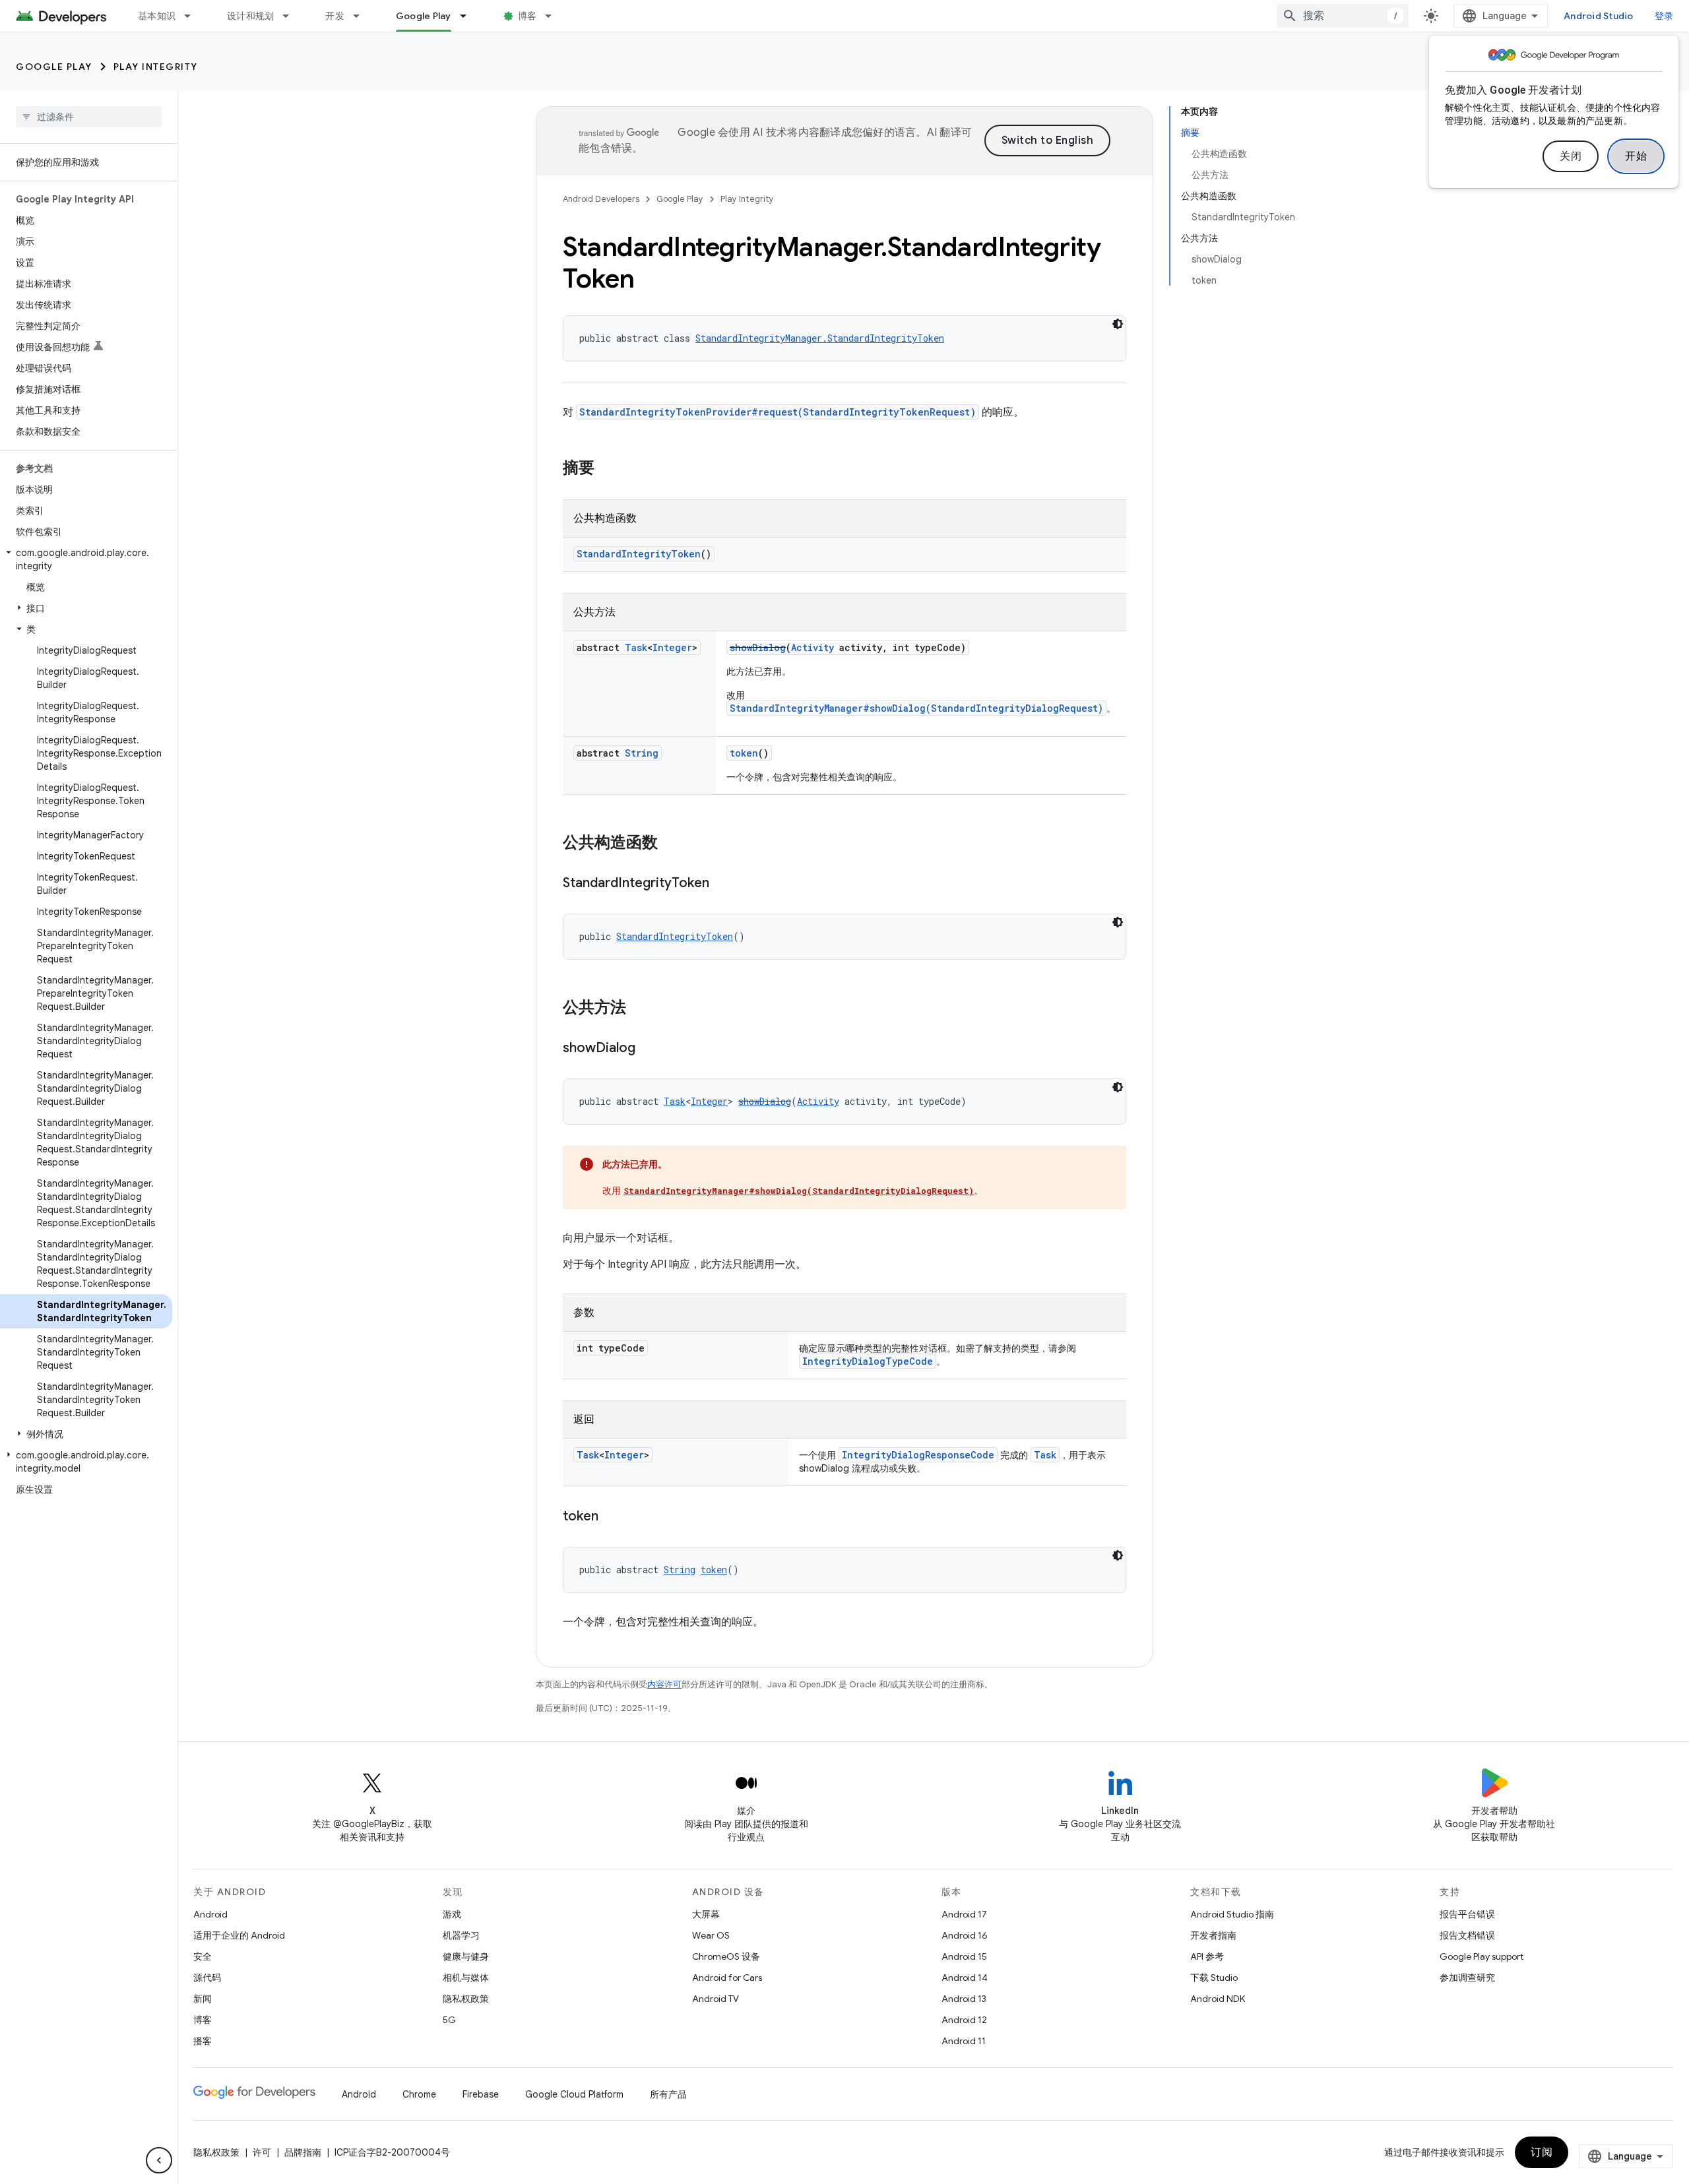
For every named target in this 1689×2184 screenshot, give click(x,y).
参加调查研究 (1467, 1978)
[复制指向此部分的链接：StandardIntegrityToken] (722, 884)
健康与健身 (466, 1956)
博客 (527, 16)
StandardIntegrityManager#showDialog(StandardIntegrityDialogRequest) (916, 708)
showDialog (758, 647)
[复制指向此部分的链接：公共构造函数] (671, 844)
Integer (672, 647)
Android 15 (964, 1956)
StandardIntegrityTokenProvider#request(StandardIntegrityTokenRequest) (778, 412)
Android (210, 1914)
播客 (203, 2041)
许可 (262, 2152)
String (642, 753)
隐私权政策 (466, 1999)
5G (449, 2020)
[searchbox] (89, 117)
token (744, 753)
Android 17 (964, 1914)
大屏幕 (706, 1914)
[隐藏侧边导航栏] (159, 2160)
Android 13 (964, 1999)
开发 (335, 16)
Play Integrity (156, 67)
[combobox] (1343, 16)
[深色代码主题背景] (1118, 324)
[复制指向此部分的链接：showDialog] (649, 1049)
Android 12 (964, 2020)
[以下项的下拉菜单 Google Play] (469, 16)
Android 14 (965, 1978)
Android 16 (965, 1935)
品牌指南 (303, 2152)
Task (636, 647)
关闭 (1571, 156)
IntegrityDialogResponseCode (918, 1455)
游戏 (452, 1914)
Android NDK (1218, 1999)
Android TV (716, 1999)
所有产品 (668, 2094)
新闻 (203, 1999)
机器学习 (461, 1935)
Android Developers (601, 199)
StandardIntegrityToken (639, 554)
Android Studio (1599, 16)
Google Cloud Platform (574, 2094)
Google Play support (1482, 1956)
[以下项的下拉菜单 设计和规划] (292, 16)
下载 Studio (1214, 1978)
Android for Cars (727, 1978)
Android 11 (964, 2041)
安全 (203, 1956)
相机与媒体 (466, 1978)
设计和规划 (250, 16)
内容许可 (664, 1684)
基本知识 (157, 16)
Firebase (481, 2094)
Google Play (424, 16)
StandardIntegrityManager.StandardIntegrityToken (820, 338)
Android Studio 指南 (1232, 1914)
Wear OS (711, 1935)
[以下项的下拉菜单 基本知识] (193, 16)
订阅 (1542, 2152)
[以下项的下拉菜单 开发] (362, 16)
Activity (813, 647)
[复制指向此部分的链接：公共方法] (639, 1009)
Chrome (419, 2094)
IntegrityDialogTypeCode (868, 1361)
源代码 (207, 1978)
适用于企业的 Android (239, 1935)
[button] (86, 559)
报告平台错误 (1467, 1914)
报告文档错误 (1467, 1935)
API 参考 (1207, 1956)
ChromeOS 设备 (726, 1956)
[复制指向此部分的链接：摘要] (608, 469)
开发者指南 (1213, 1935)
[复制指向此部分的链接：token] (612, 1517)
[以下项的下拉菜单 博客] (554, 16)
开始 (1636, 156)
